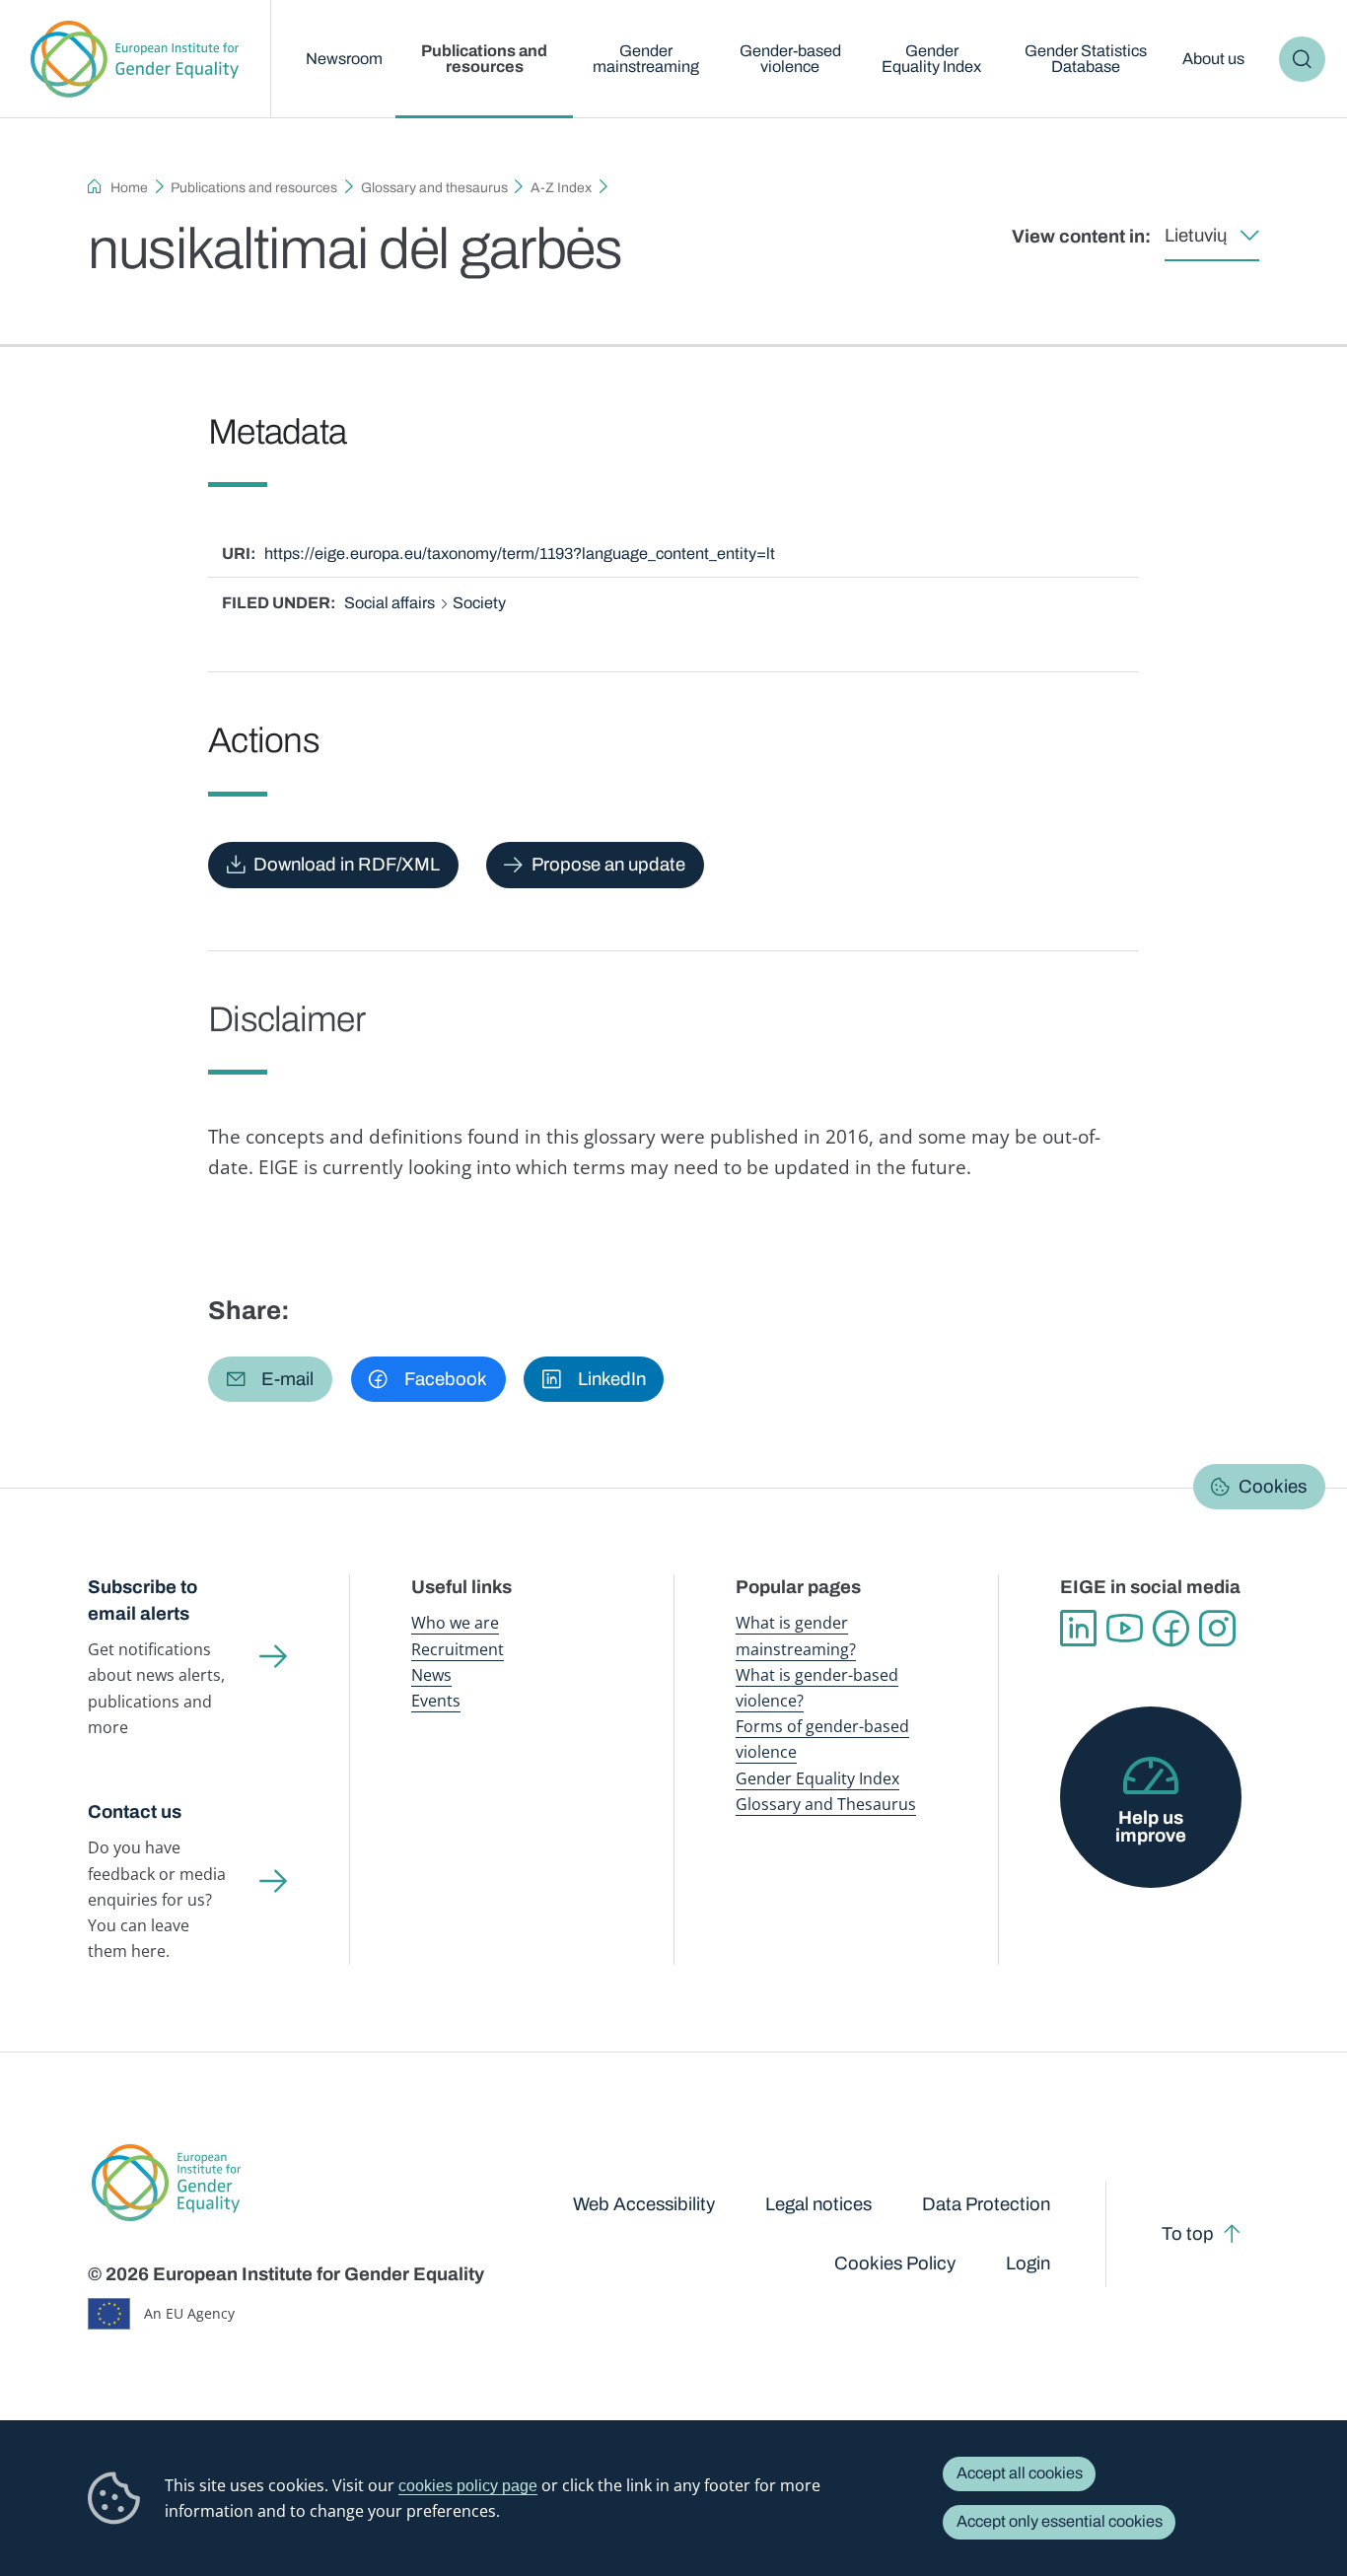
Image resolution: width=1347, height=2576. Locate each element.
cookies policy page (468, 2485)
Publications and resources (484, 59)
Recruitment (458, 1649)
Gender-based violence (790, 59)
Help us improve (1151, 1827)
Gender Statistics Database (1086, 59)
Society (479, 603)
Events (436, 1701)
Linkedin (1078, 1628)
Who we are (455, 1623)
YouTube (1125, 1628)
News (431, 1675)
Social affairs (390, 603)
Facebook (1171, 1628)
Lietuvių (1196, 236)
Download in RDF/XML (347, 865)
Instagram (1217, 1628)
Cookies (1273, 1487)
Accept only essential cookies (1060, 2521)
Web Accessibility (644, 2204)
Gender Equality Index (931, 59)
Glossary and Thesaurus (826, 1804)
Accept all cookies (1020, 2473)
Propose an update (608, 865)
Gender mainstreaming (646, 59)
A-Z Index (561, 188)
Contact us (135, 1812)
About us (1213, 59)
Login (1028, 2263)
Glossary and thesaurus (434, 188)
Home (129, 188)
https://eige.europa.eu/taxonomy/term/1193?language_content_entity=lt (520, 554)
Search (1302, 59)
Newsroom (344, 59)
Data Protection (986, 2204)
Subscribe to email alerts (142, 1601)
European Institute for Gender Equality (135, 59)
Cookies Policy (895, 2263)
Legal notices (818, 2204)
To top (1188, 2234)
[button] (270, 1379)
